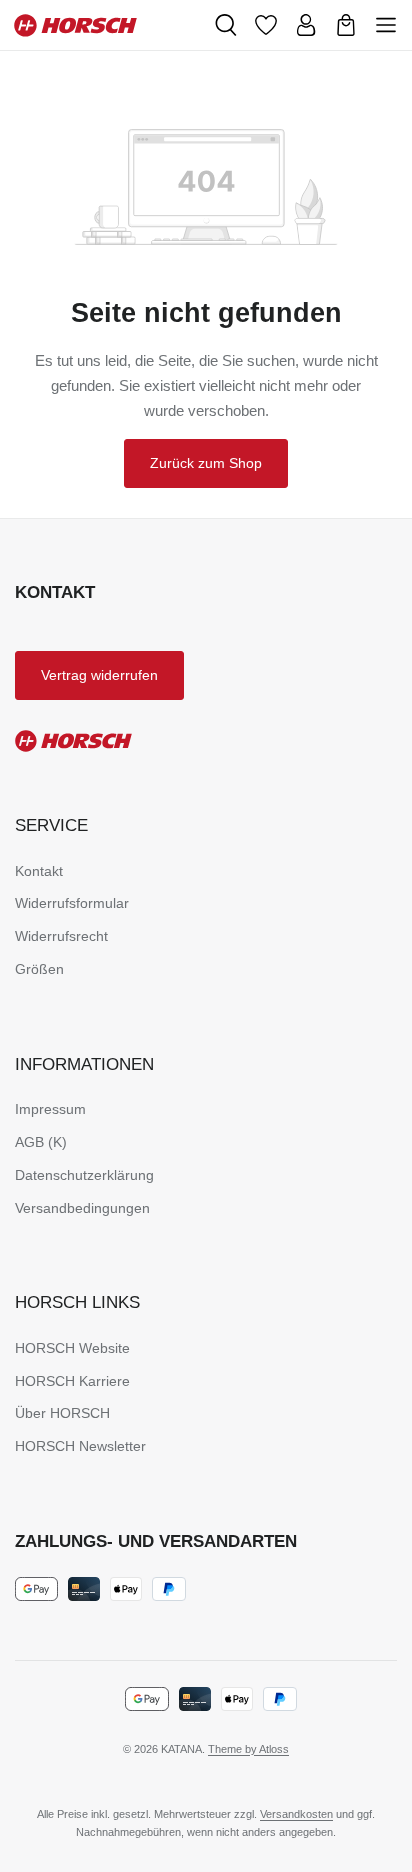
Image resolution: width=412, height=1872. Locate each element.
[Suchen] (226, 25)
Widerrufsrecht (61, 936)
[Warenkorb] (346, 25)
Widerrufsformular (72, 903)
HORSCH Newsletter (80, 1446)
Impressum (50, 1109)
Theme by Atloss (248, 1749)
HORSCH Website (72, 1348)
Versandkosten (296, 1814)
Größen (39, 969)
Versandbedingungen (82, 1208)
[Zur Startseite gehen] (106, 25)
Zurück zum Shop (206, 463)
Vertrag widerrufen (99, 675)
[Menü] (386, 25)
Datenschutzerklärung (84, 1175)
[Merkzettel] (266, 25)
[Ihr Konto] (306, 25)
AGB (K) (41, 1142)
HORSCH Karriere (72, 1381)
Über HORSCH (62, 1413)
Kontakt (39, 871)
